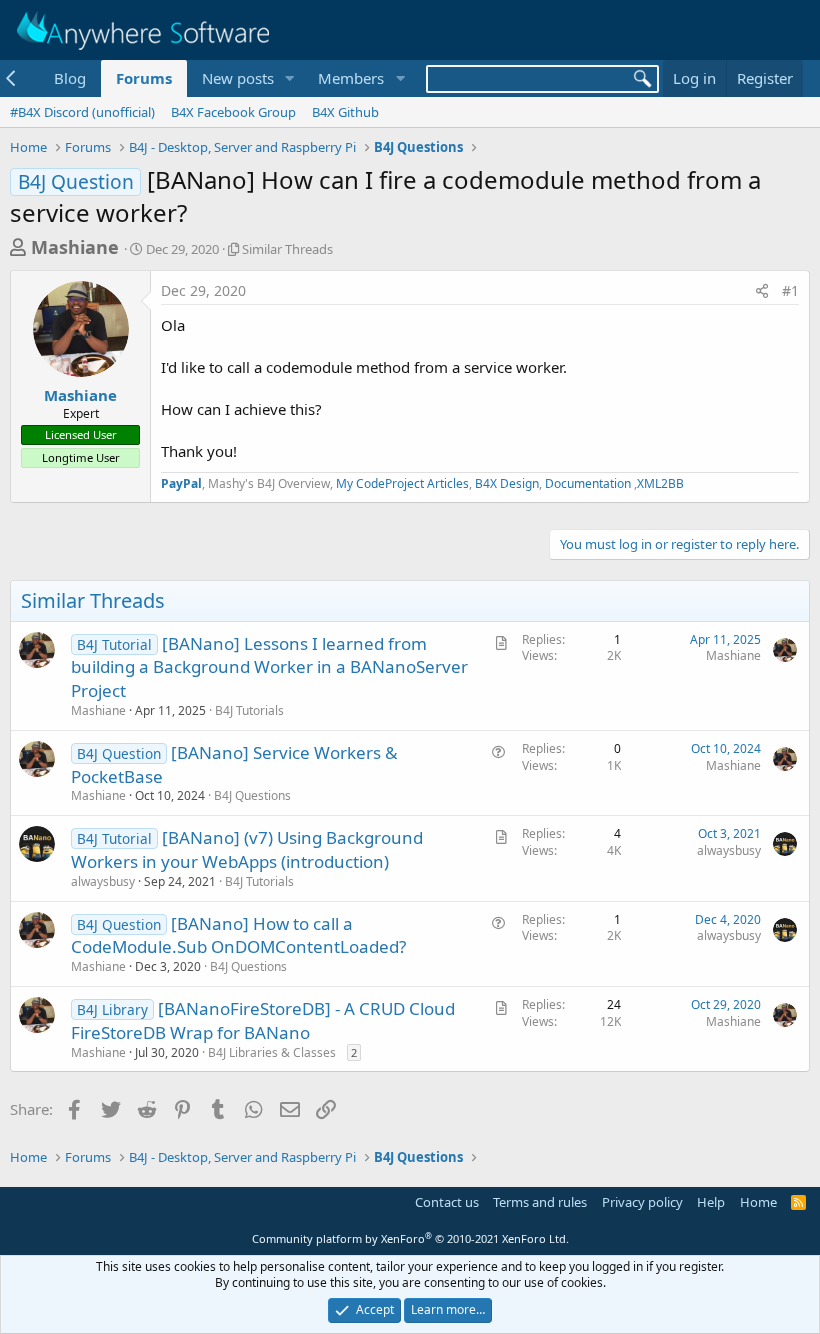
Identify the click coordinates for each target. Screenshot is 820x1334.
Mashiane (75, 247)
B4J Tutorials (249, 710)
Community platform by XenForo (410, 1238)
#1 (790, 290)
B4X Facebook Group (233, 112)
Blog (70, 78)
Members (351, 78)
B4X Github (345, 112)
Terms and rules (540, 1202)
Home (758, 1202)
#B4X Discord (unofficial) (82, 112)
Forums (144, 78)
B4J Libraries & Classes (272, 1052)
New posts (238, 78)
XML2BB (660, 483)
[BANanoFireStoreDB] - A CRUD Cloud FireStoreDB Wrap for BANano (263, 1020)
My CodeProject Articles (402, 483)
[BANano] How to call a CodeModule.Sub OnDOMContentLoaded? (238, 935)
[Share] (762, 291)
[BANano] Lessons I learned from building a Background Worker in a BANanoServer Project (269, 667)
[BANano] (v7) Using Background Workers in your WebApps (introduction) (247, 849)
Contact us (447, 1202)
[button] (289, 78)
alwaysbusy (103, 881)
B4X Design (507, 483)
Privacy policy (642, 1202)
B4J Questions (252, 795)
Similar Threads (287, 249)
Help (711, 1202)
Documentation (589, 483)
